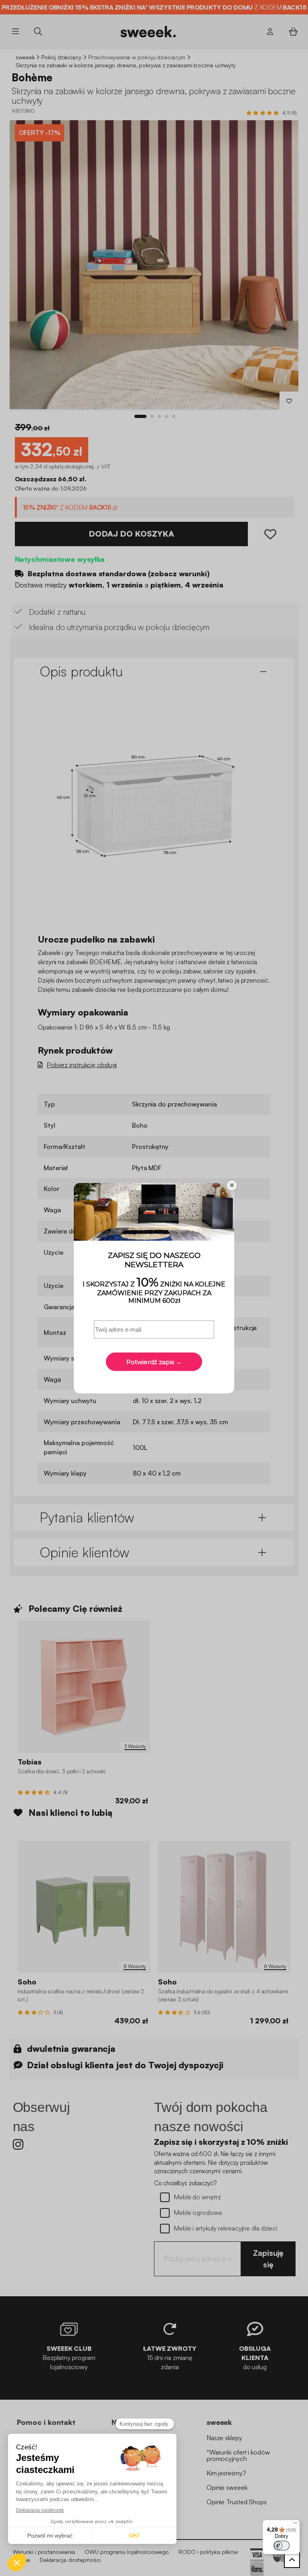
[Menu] (295, 2525)
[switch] (282, 2546)
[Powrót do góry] (292, 2560)
